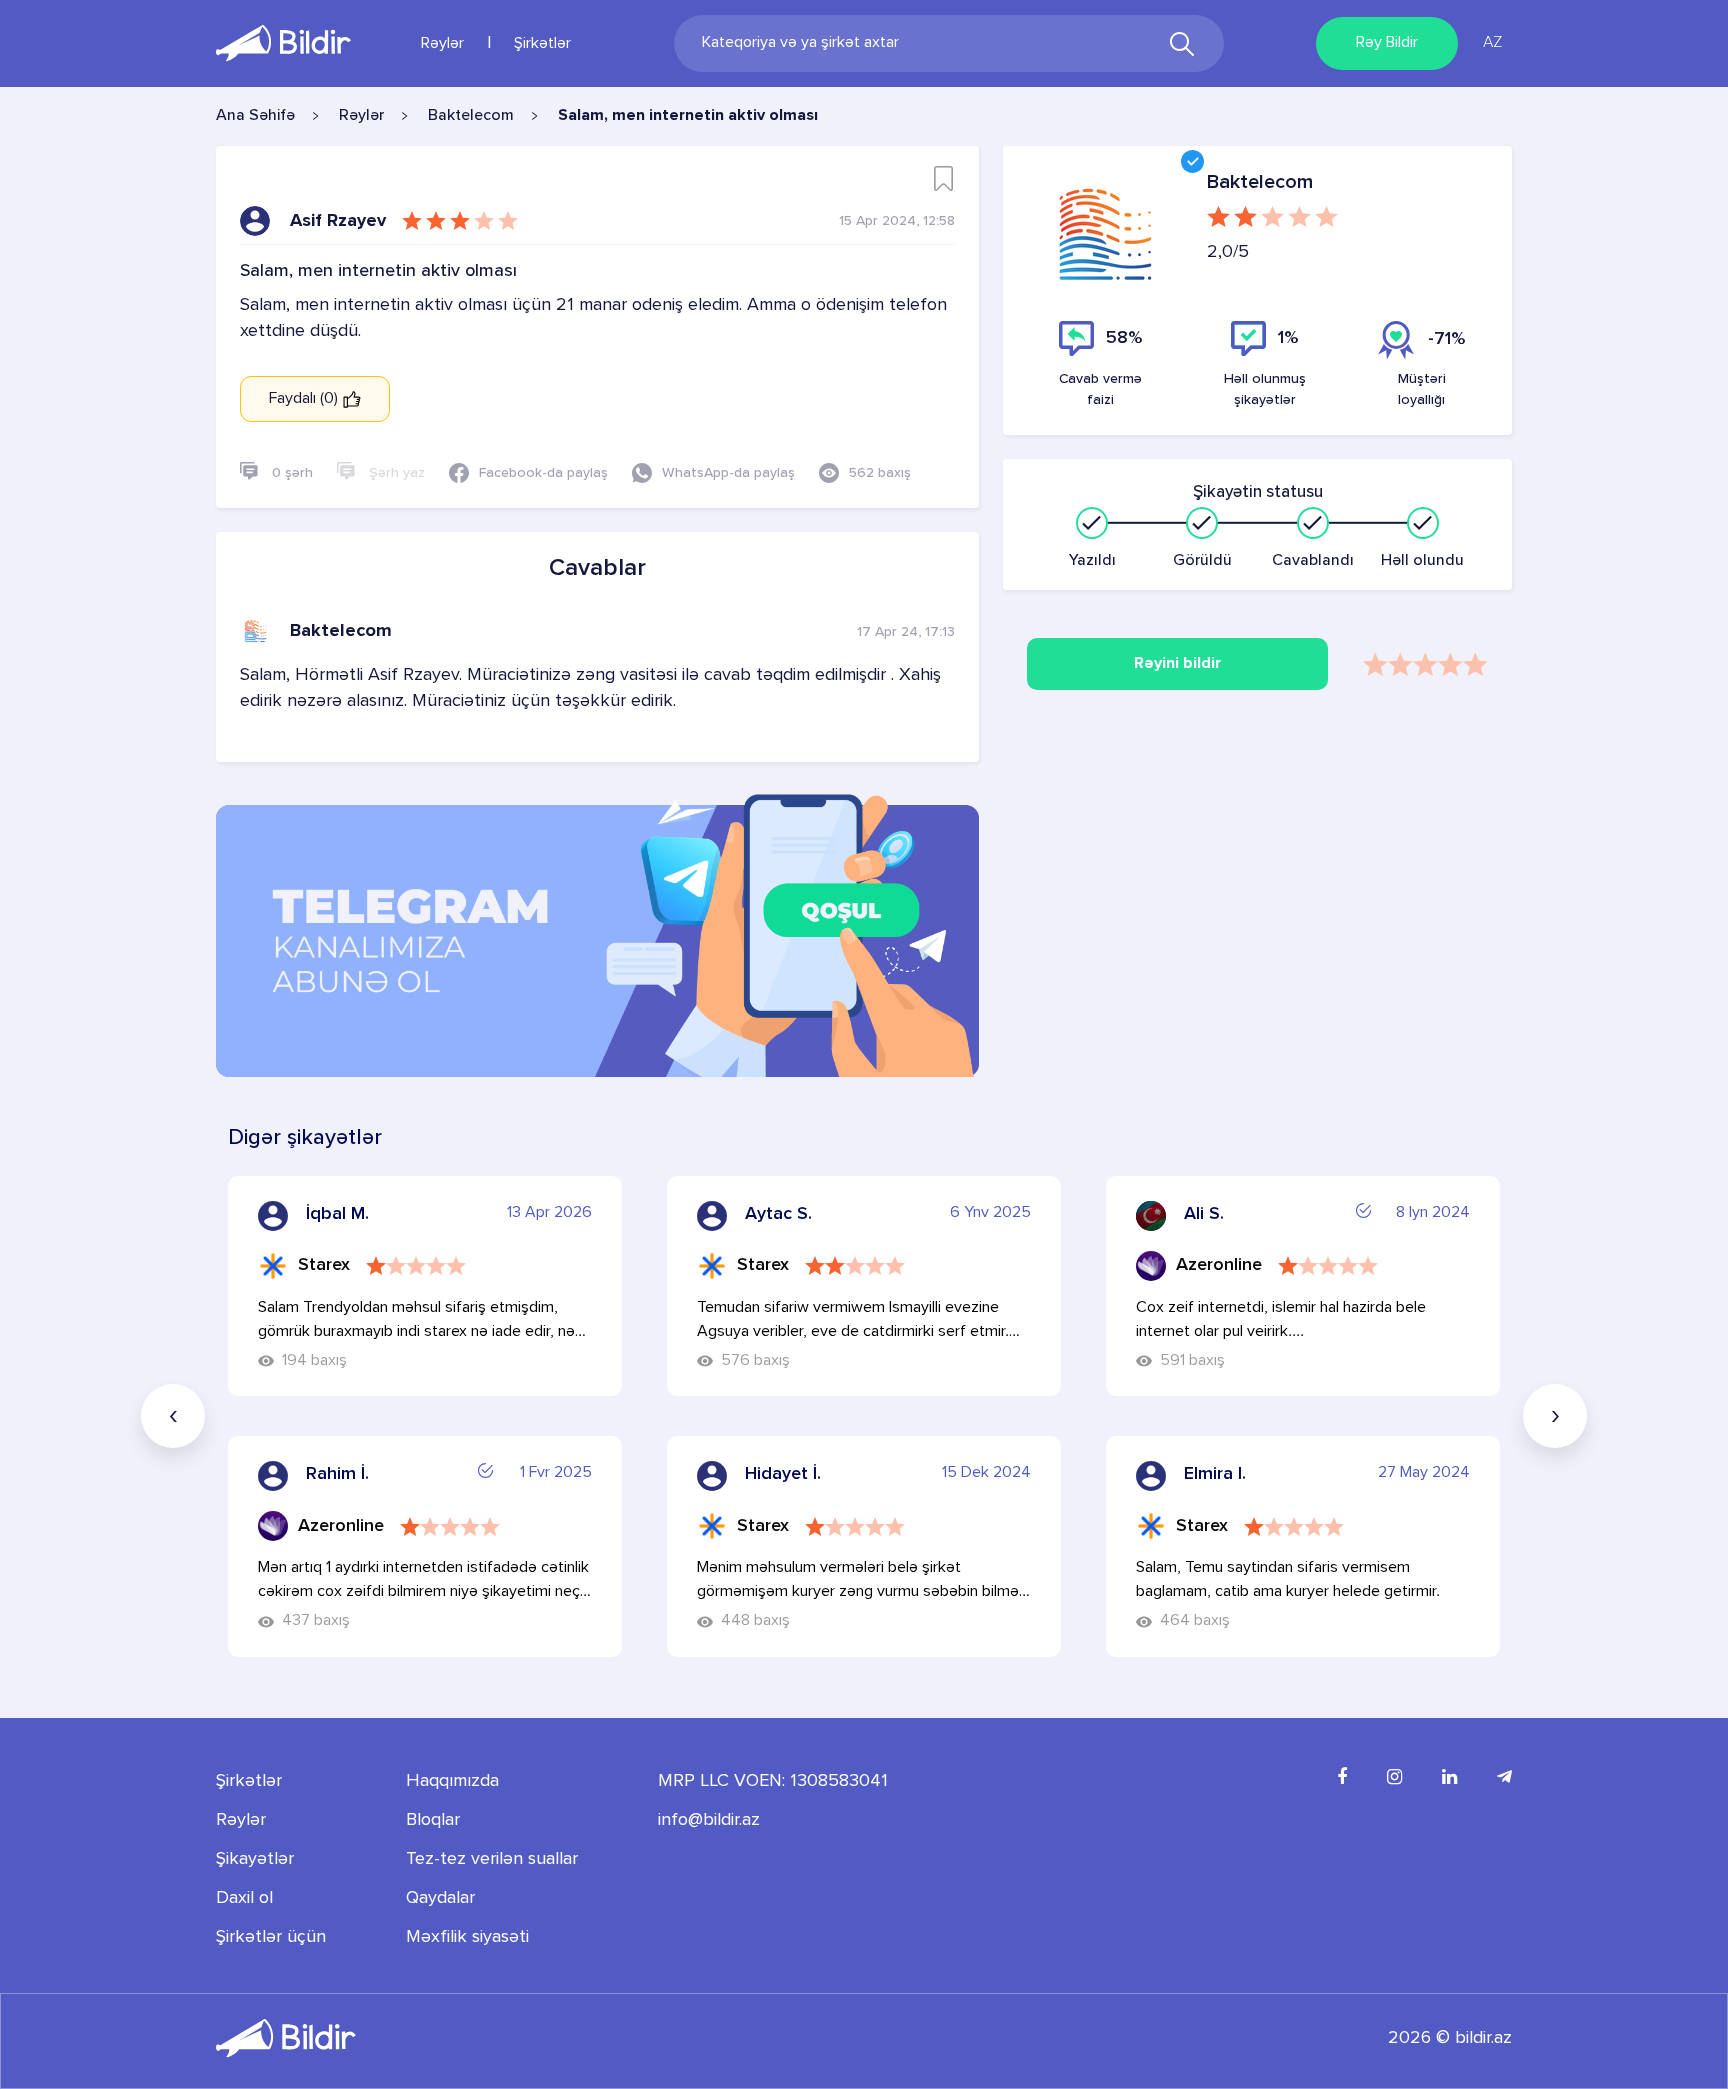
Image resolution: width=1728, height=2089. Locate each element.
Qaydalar (440, 1898)
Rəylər (442, 44)
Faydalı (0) (305, 399)
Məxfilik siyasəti (467, 1937)
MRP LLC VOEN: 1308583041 (773, 1781)
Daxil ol (244, 1898)
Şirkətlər (542, 44)
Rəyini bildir (1177, 664)
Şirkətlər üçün (271, 1937)
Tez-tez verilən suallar (492, 1859)
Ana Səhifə (255, 116)
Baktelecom (471, 116)
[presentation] (173, 1416)
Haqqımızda (452, 1781)
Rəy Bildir (1387, 43)
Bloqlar (433, 1820)
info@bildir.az (709, 1820)
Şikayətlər (255, 1859)
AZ (1492, 43)
